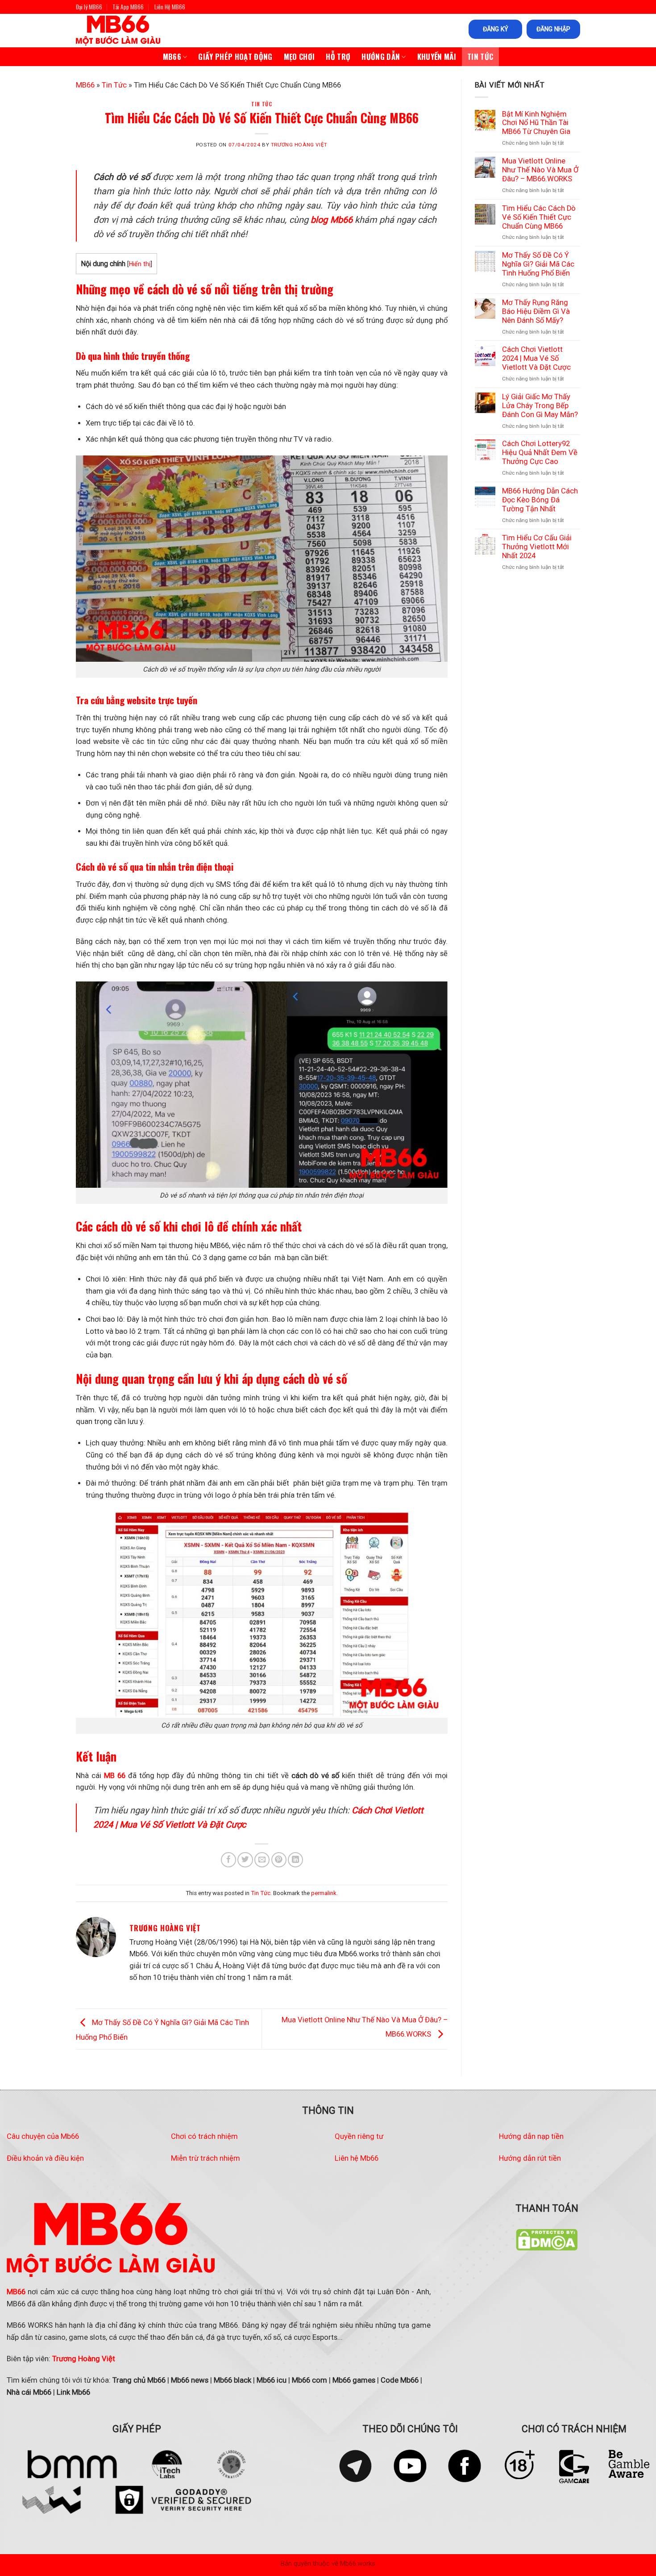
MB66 (172, 56)
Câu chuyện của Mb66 (43, 2136)
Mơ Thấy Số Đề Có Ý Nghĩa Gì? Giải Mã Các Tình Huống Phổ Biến (538, 264)
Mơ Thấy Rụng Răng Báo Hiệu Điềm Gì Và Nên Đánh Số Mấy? (536, 311)
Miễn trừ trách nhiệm (206, 2158)
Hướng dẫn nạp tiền (531, 2136)
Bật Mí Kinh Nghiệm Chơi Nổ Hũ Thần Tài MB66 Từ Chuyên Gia (536, 123)
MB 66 (115, 1776)
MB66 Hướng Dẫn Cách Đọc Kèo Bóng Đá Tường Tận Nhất (540, 500)
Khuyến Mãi (437, 56)
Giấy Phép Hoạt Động (235, 56)
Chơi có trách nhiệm (204, 2136)
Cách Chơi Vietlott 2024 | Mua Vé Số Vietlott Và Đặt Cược (536, 358)
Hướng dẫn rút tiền (530, 2158)
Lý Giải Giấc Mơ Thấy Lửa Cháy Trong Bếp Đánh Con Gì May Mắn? (540, 406)
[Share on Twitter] (245, 1860)
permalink (324, 1893)
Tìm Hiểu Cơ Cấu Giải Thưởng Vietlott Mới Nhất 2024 (537, 547)
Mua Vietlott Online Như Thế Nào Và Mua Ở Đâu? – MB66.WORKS (540, 170)
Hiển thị (140, 264)
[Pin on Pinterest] (279, 1860)
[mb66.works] (127, 31)
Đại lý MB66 (89, 7)
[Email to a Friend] (262, 1860)
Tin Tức (480, 56)
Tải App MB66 (128, 7)
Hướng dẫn (381, 56)
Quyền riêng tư (359, 2136)
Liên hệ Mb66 (357, 2158)
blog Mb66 (332, 220)
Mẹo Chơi (299, 56)
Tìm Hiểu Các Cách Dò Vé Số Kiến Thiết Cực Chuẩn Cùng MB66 (539, 217)
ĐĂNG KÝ (496, 29)
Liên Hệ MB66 (170, 7)
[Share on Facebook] (228, 1860)
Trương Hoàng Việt (299, 145)
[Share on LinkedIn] (295, 1860)
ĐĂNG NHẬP (553, 29)
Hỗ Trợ (338, 56)
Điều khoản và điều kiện (45, 2158)
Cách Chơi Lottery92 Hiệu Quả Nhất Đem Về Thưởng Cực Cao (540, 453)
